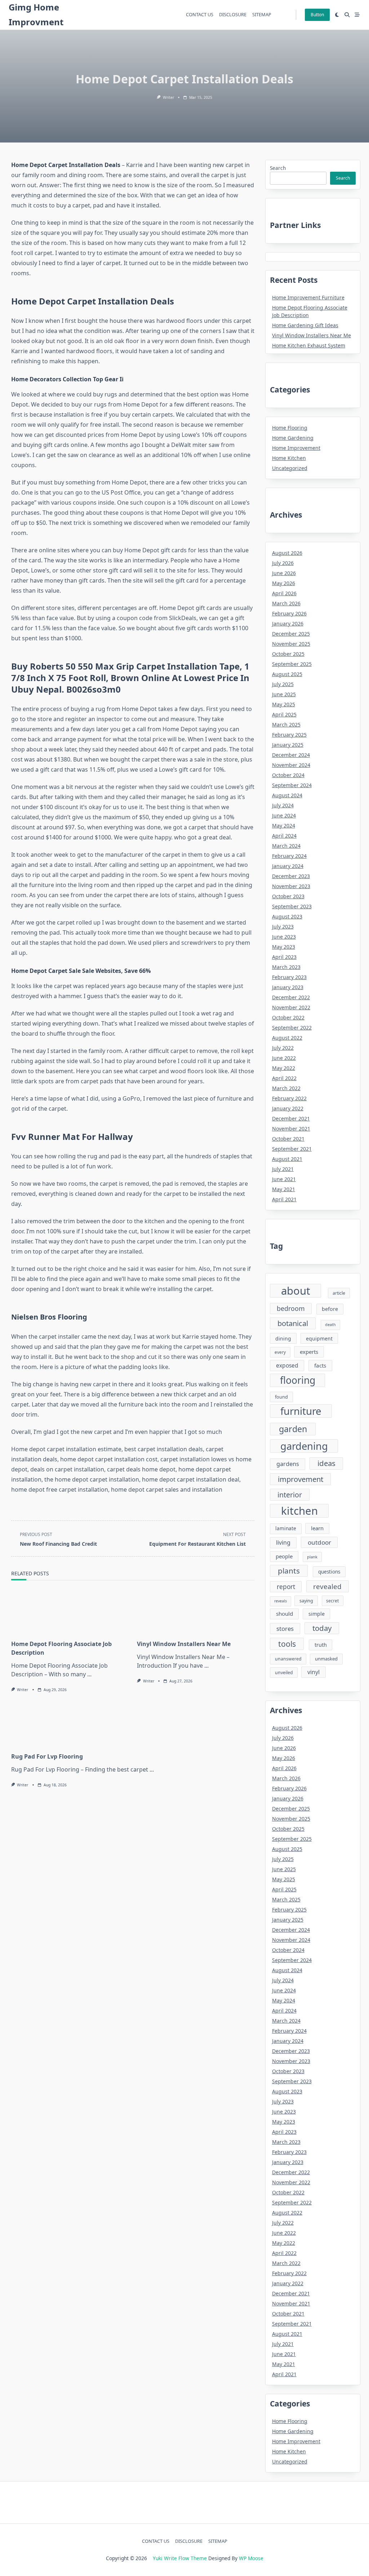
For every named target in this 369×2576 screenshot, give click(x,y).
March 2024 (286, 846)
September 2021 (292, 1149)
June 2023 (284, 937)
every (280, 1352)
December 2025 (291, 634)
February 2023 (289, 977)
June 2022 (284, 1058)
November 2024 (291, 765)
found (281, 1397)
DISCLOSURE (233, 14)
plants (289, 1571)
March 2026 (286, 603)
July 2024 (283, 805)
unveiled (284, 1673)
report (286, 1587)
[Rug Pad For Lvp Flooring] (133, 1725)
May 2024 (284, 826)
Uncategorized (290, 468)
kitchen (299, 1511)
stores (285, 1629)
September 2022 (292, 1028)
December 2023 (291, 876)
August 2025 (287, 674)
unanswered (288, 1659)
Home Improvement (296, 448)
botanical (293, 1323)
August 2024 (287, 795)
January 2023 (288, 987)
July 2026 (283, 563)
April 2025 (284, 714)
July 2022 (283, 1048)
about (296, 1291)
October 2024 (288, 775)
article (339, 1293)
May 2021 (284, 1189)
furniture (301, 1411)
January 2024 (288, 866)
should (284, 1614)
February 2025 (289, 735)
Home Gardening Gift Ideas (305, 325)
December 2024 (291, 755)
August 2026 (287, 553)
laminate (286, 1528)
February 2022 (289, 1098)
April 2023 (284, 957)
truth (321, 1645)
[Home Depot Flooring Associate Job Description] (70, 1612)
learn (317, 1528)
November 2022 (291, 1007)
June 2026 (284, 573)
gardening (304, 1446)
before (330, 1309)
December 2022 (291, 997)
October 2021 (288, 1139)
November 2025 (291, 644)
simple (317, 1614)
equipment (319, 1339)
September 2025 (292, 664)
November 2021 (291, 1129)
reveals (281, 1601)
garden (293, 1429)
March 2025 (286, 725)
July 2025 (283, 684)
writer (168, 97)
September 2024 (292, 785)
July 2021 (283, 1169)
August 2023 (287, 916)
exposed (287, 1365)
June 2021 (284, 1179)
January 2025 (288, 745)
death (330, 1325)
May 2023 (284, 947)
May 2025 (284, 704)
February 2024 (289, 856)
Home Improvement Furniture (308, 297)
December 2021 (291, 1118)
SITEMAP (262, 14)
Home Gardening (293, 438)
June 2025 (284, 694)
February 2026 (289, 613)
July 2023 (283, 927)
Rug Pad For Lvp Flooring (47, 1756)
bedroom (291, 1308)
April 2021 (284, 1199)
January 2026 (288, 624)
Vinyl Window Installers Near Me (184, 1644)
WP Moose (251, 2558)
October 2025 (288, 654)
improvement (301, 1479)
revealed (327, 1586)
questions (329, 1572)
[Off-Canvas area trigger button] (357, 15)
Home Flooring (290, 428)
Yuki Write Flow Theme (180, 2558)
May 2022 (284, 1068)
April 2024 (284, 836)
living (283, 1542)
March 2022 (286, 1088)
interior (290, 1495)
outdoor (319, 1542)
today (322, 1628)
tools (287, 1644)
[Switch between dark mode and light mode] (337, 15)
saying (306, 1601)
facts (320, 1365)
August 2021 (287, 1159)
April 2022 (284, 1078)
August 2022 (287, 1038)
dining (283, 1339)
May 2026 (284, 583)
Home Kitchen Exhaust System (309, 345)
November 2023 (291, 886)
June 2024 (284, 815)
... (89, 1674)
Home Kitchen (289, 458)
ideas (326, 1463)
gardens (288, 1464)
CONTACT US (200, 14)
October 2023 (288, 896)
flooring (298, 1380)
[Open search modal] (347, 15)
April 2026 (284, 593)
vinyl (314, 1672)
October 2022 (288, 1017)
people (284, 1556)
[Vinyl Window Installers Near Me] (196, 1612)
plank (312, 1557)
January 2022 (288, 1108)
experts (309, 1352)
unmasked (326, 1659)
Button (317, 15)
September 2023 (292, 906)
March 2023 (286, 967)
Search (278, 168)
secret (332, 1601)
